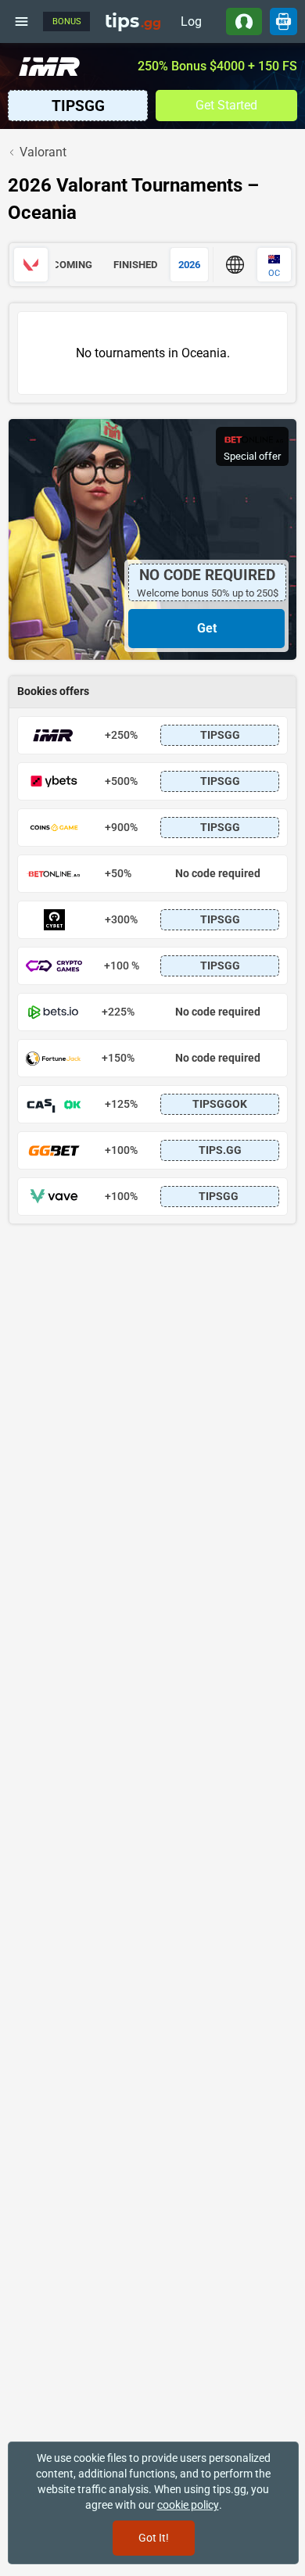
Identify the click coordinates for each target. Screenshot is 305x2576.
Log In (191, 25)
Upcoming (66, 265)
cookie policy (188, 2505)
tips (133, 21)
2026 (189, 265)
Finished (135, 265)
